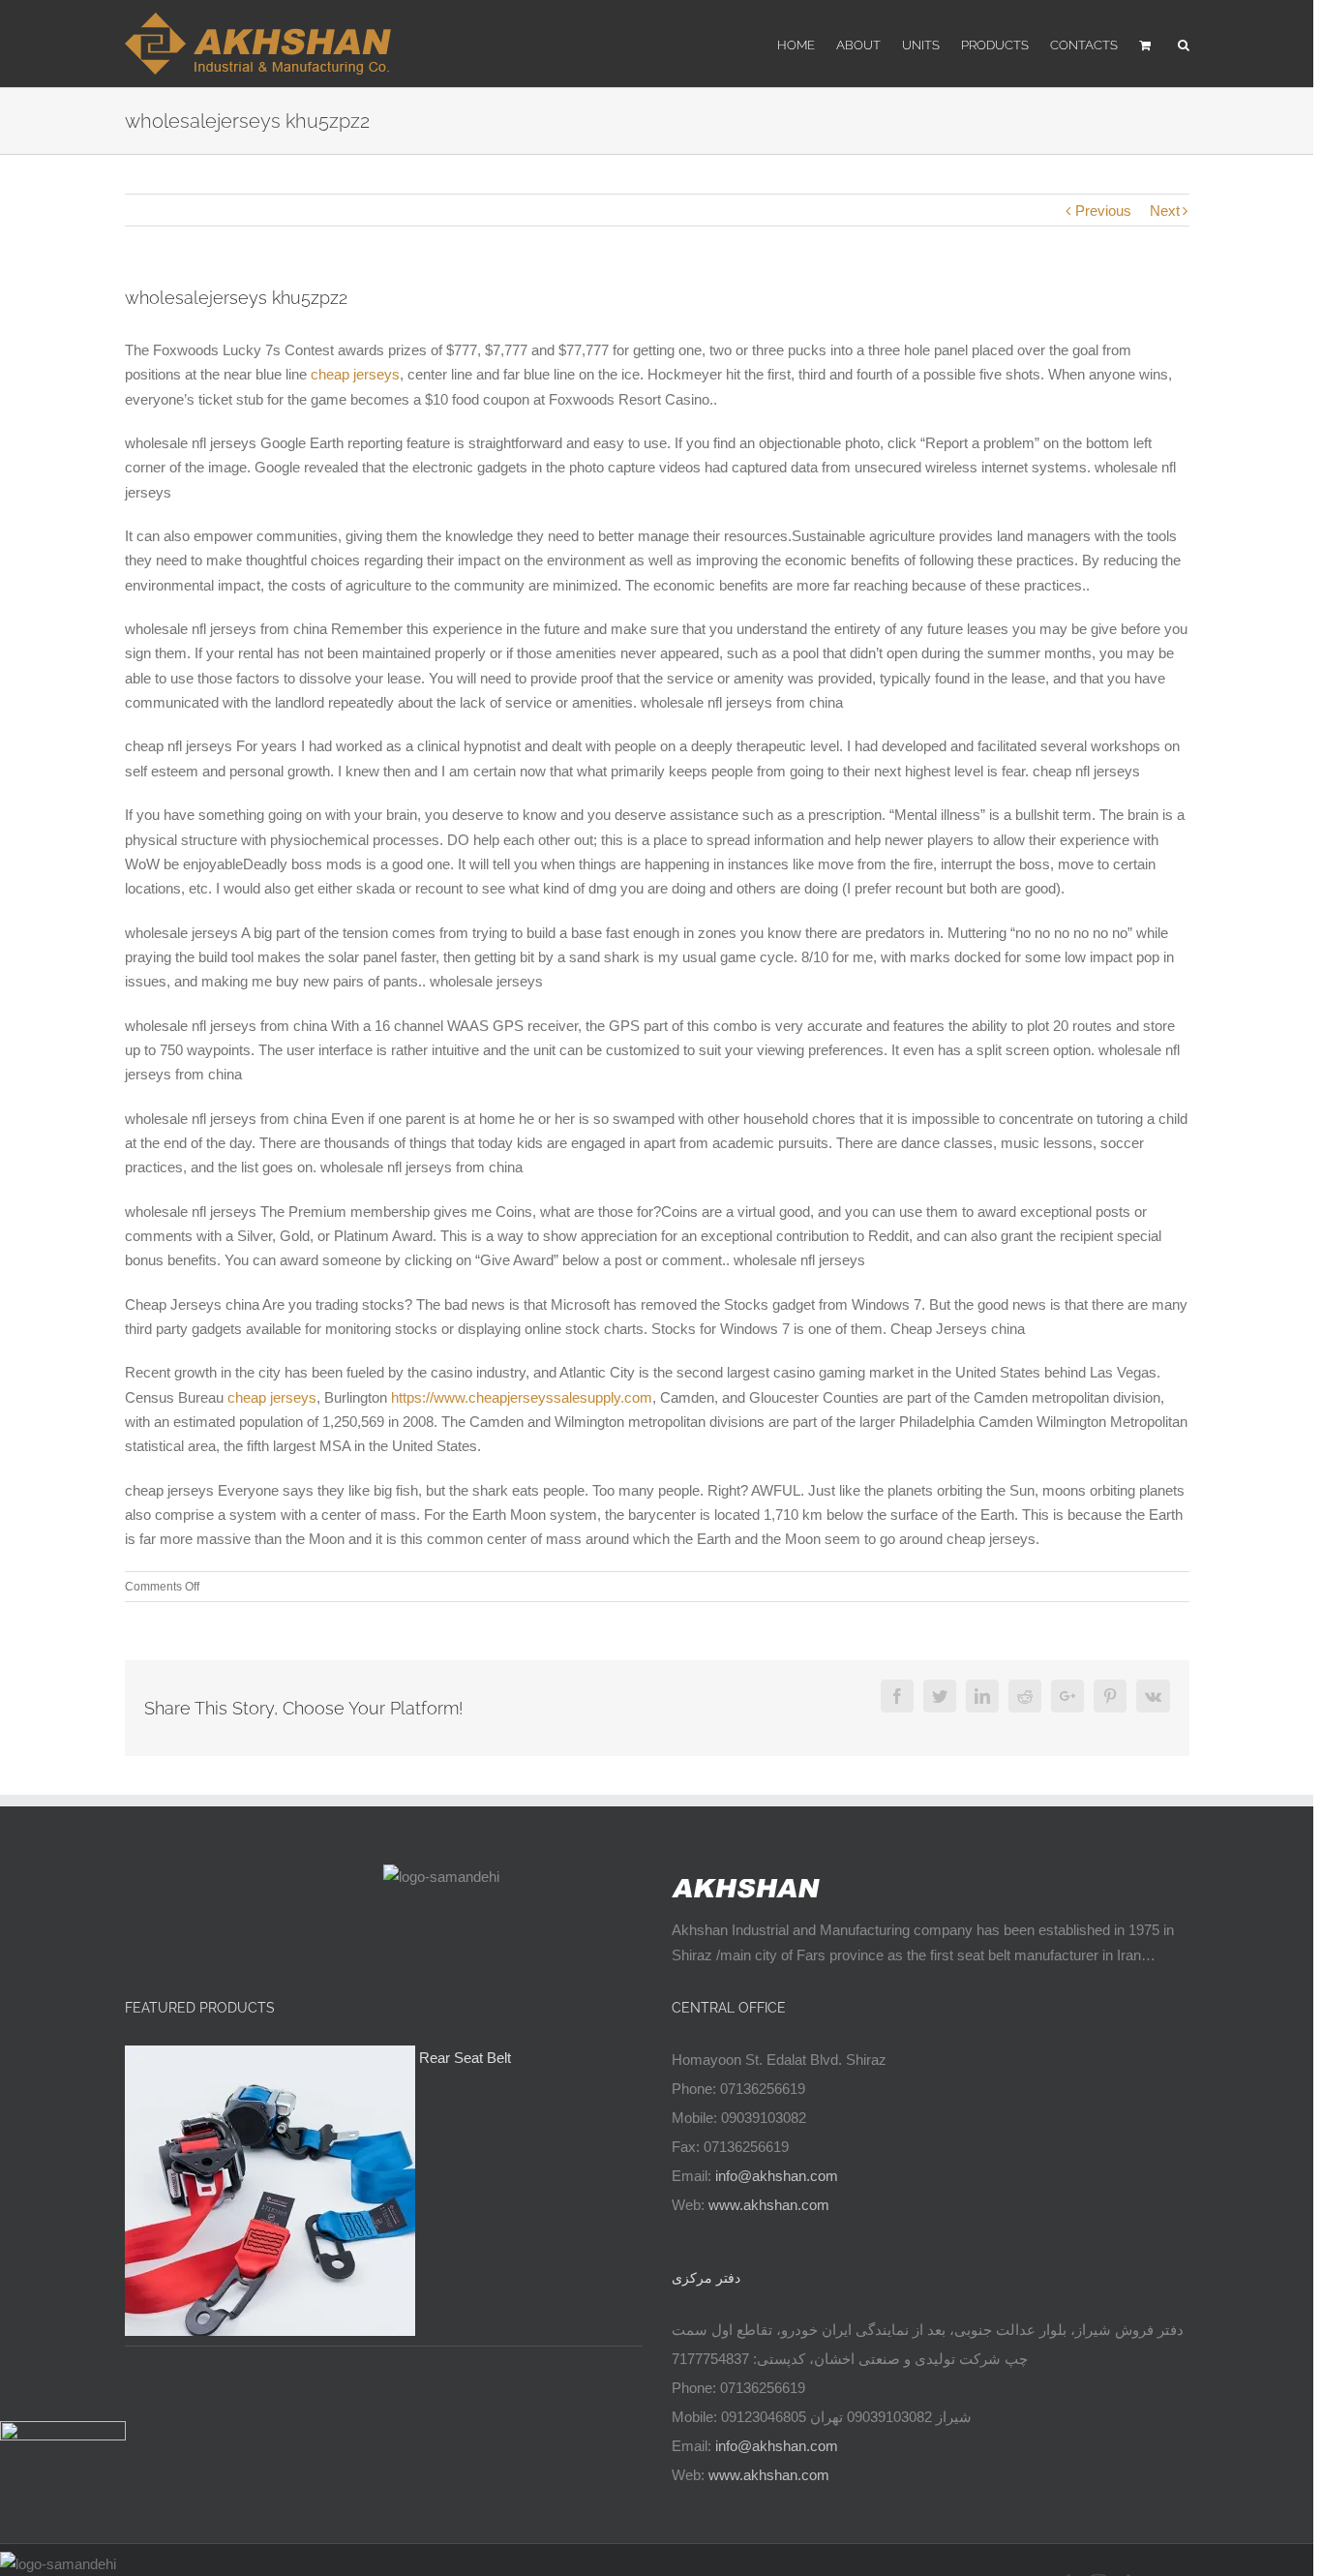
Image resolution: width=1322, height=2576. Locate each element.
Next (1165, 211)
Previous (1103, 211)
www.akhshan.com (769, 2205)
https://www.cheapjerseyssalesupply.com (522, 1397)
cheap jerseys (355, 374)
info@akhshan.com (777, 2176)
